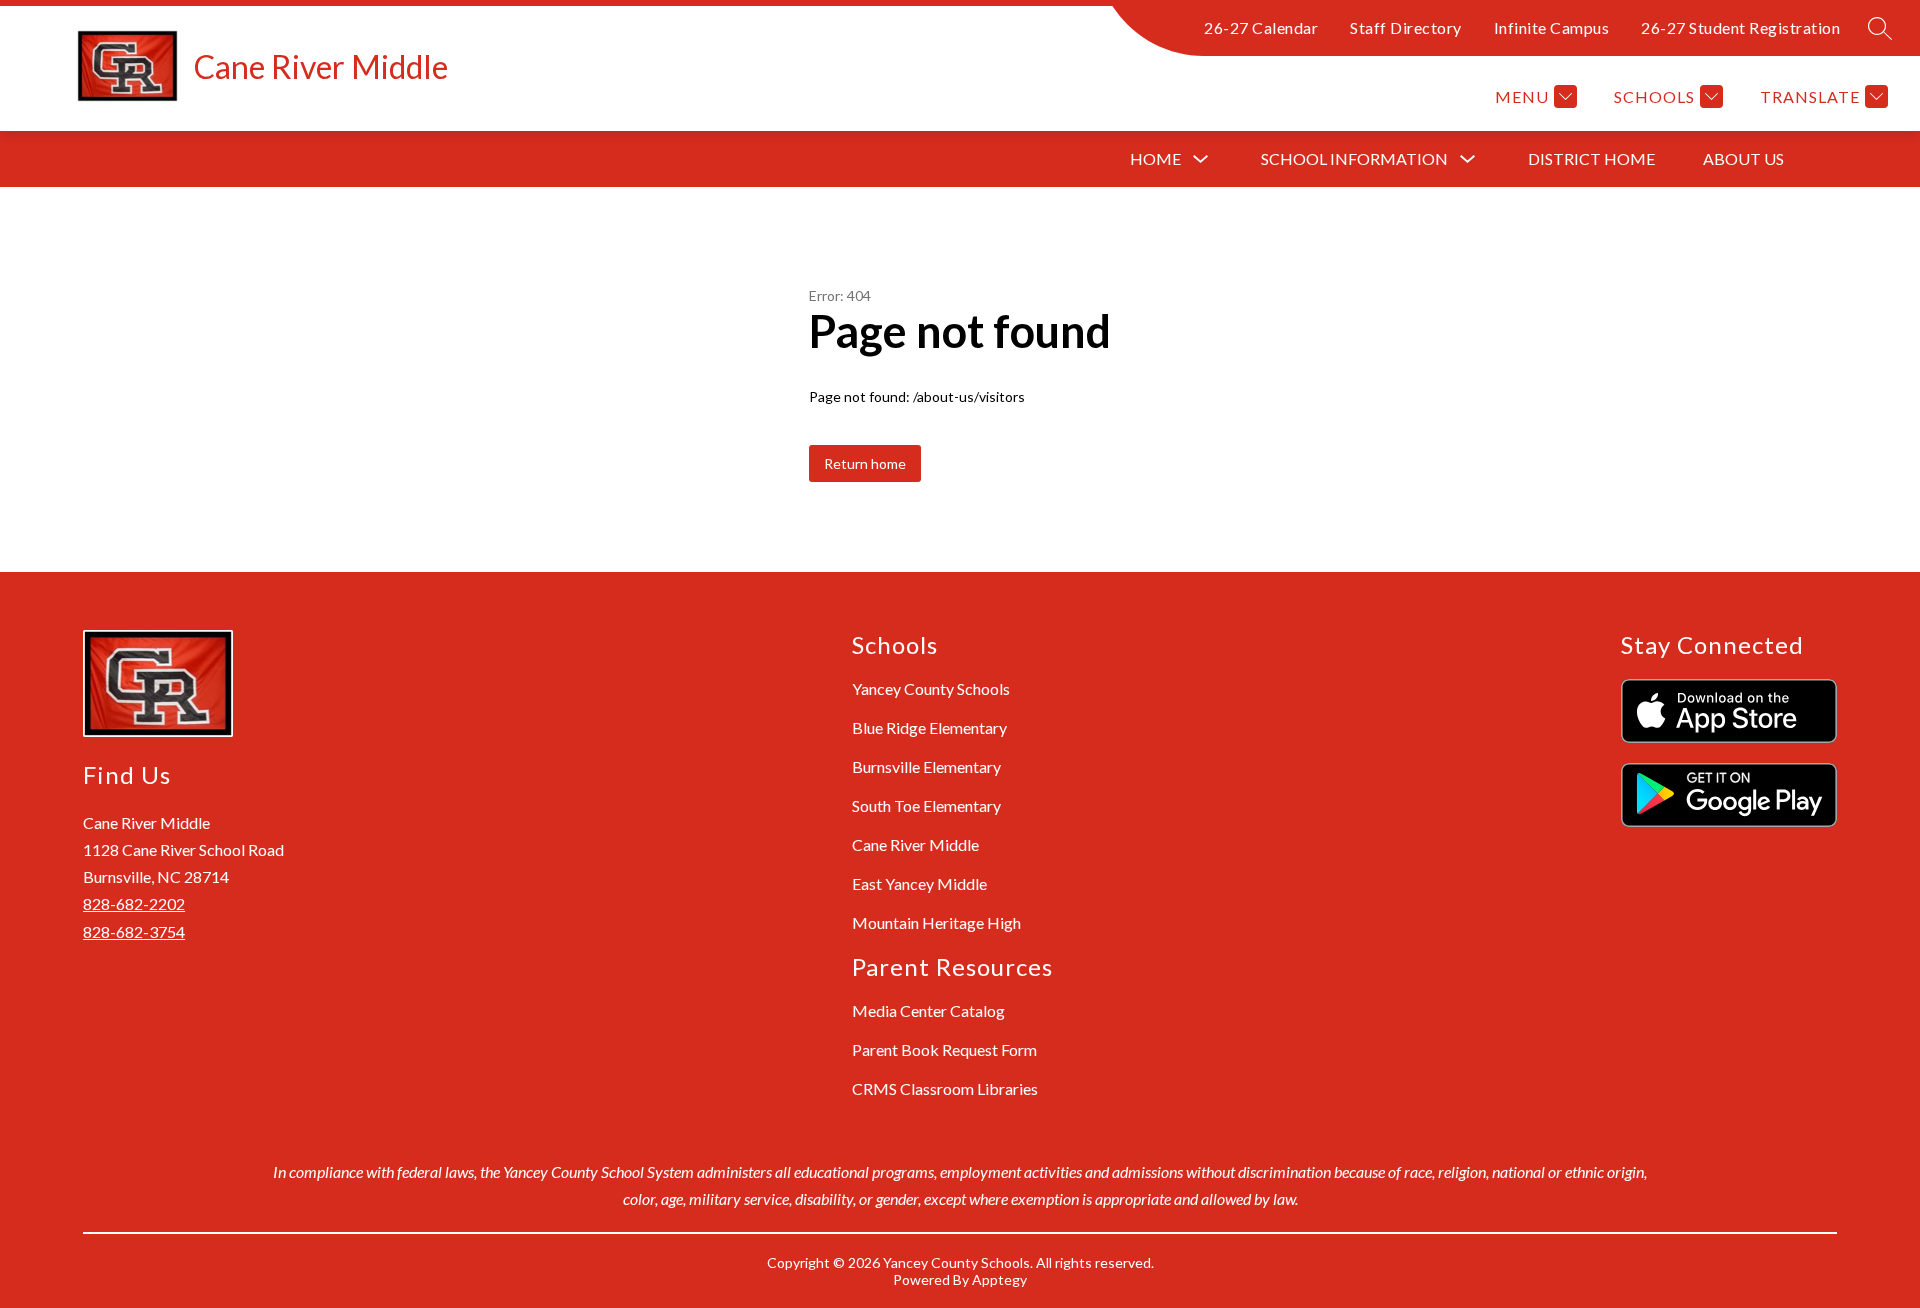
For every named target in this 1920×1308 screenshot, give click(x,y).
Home (1155, 158)
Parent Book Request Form (944, 1049)
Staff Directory (1406, 27)
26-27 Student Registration (1740, 27)
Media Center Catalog (928, 1010)
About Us (1743, 158)
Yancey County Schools (931, 688)
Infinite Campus (1552, 27)
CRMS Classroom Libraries (945, 1088)
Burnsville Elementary (926, 766)
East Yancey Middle (919, 883)
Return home (865, 463)
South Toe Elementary (926, 805)
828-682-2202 (134, 903)
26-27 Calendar (1261, 27)
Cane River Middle (915, 844)
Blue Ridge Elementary (929, 727)
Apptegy (999, 1279)
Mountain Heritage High (936, 922)
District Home (1591, 158)
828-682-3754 (134, 931)
